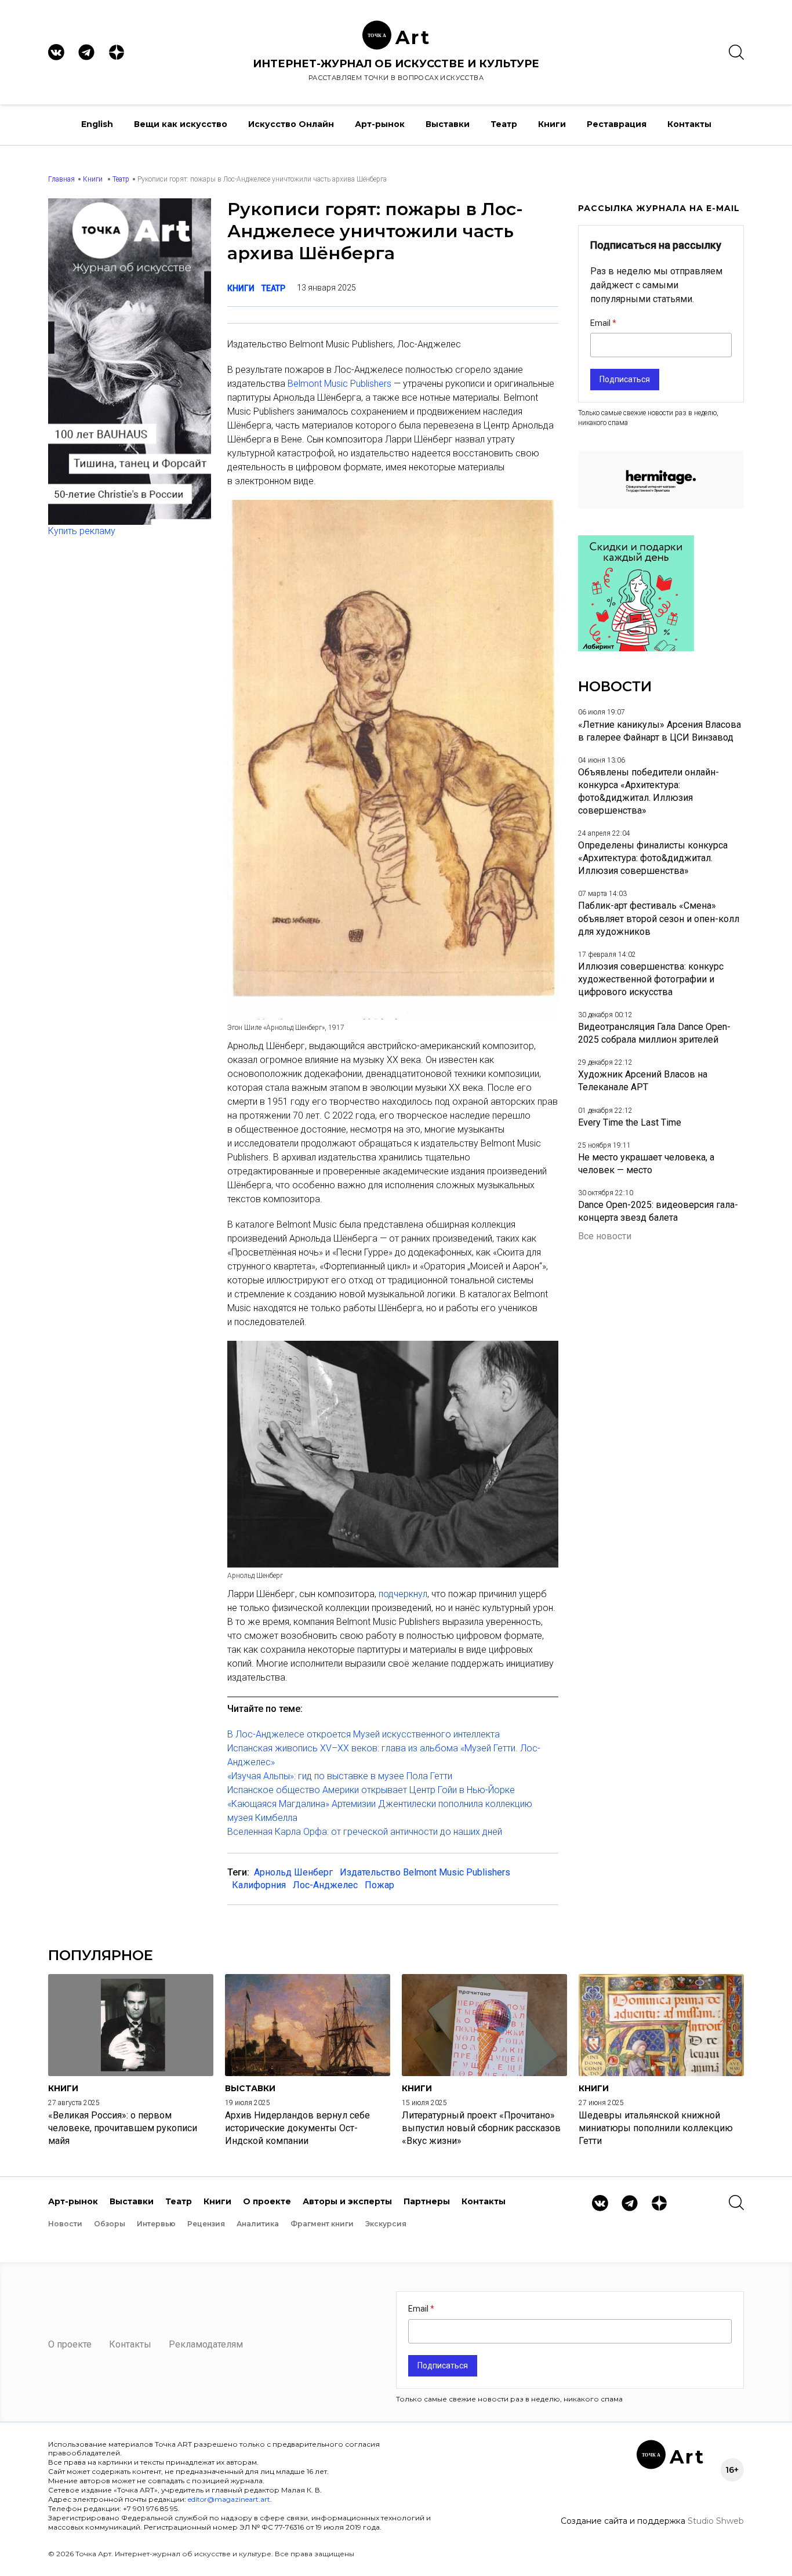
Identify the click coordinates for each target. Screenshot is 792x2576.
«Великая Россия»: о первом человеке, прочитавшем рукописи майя (123, 2128)
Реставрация (617, 124)
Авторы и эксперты (347, 2201)
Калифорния (259, 1885)
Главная (61, 179)
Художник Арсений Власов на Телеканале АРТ (643, 1081)
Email (601, 323)
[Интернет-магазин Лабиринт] (636, 648)
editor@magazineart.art (229, 2499)
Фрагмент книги (322, 2224)
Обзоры (110, 2224)
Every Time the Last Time (630, 1122)
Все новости (605, 1236)
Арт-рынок (380, 124)
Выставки (448, 124)
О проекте (267, 2201)
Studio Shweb (716, 2521)
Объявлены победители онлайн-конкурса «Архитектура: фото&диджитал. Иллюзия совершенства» (649, 791)
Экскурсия (386, 2224)
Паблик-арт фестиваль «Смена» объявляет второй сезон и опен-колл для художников (659, 918)
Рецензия (206, 2224)
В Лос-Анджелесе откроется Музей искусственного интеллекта (364, 1734)
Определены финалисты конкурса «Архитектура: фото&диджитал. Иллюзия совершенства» (653, 858)
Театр (504, 124)
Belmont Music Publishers (339, 384)
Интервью (156, 2224)
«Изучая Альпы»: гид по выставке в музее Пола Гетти (340, 1776)
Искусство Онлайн (291, 124)
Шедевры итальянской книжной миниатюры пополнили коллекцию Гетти (656, 2128)
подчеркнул (403, 1594)
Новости (65, 2224)
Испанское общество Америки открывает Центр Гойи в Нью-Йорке (371, 1790)
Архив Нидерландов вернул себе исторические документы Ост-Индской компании (297, 2128)
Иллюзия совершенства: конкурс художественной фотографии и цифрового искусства (651, 979)
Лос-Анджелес (325, 1885)
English (97, 124)
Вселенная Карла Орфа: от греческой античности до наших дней (365, 1832)
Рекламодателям (206, 2344)
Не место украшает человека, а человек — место (646, 1164)
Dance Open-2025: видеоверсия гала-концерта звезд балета (658, 1211)
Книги (552, 124)
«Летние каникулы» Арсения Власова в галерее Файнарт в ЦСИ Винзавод (660, 731)
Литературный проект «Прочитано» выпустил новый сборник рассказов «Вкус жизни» (481, 2128)
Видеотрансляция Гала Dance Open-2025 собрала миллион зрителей (654, 1033)
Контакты (689, 124)
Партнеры (427, 2201)
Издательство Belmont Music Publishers (425, 1872)
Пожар (379, 1885)
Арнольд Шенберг (293, 1872)
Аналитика (258, 2224)
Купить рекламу (82, 531)
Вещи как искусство (181, 124)
